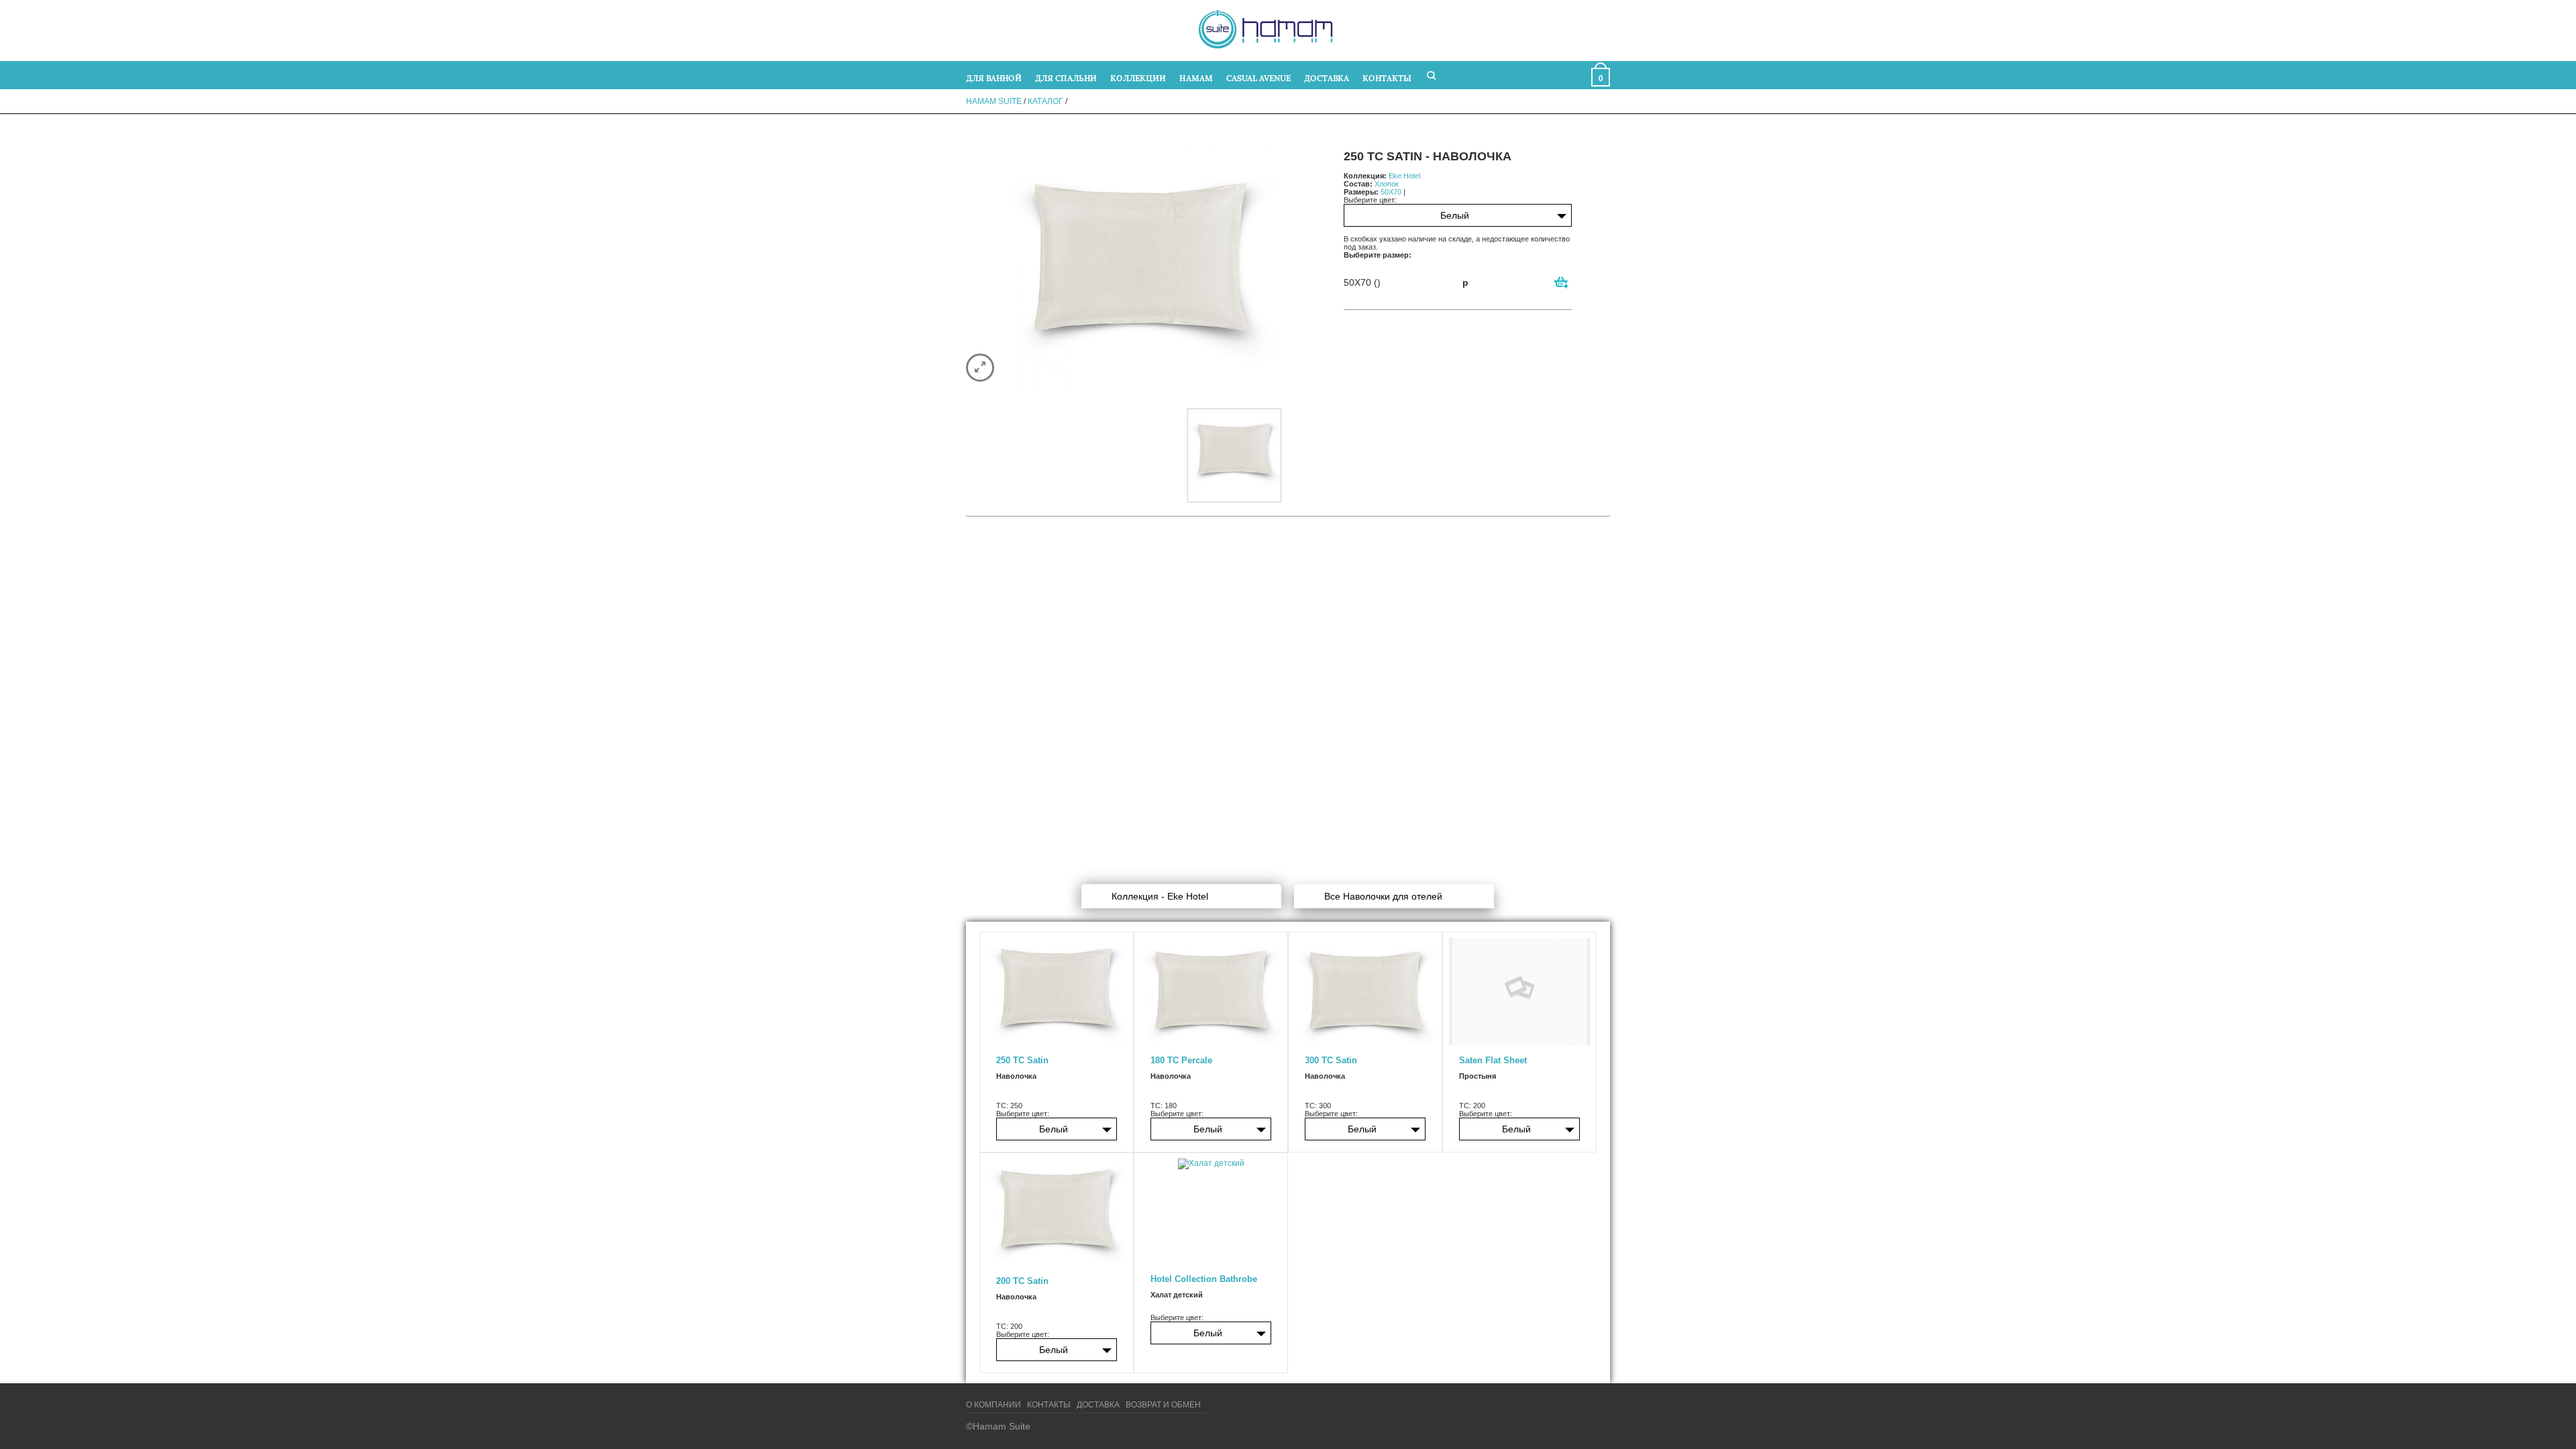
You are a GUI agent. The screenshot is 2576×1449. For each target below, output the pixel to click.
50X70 (1391, 192)
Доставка (1098, 1405)
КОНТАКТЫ (1387, 77)
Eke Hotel (1404, 176)
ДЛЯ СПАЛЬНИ (1066, 77)
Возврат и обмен (1163, 1405)
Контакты (1049, 1405)
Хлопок (1387, 184)
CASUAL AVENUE (1258, 77)
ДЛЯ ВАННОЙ (994, 77)
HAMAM (1196, 77)
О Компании (994, 1405)
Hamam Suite (994, 101)
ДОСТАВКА (1327, 77)
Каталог (1045, 101)
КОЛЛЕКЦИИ (1138, 77)
